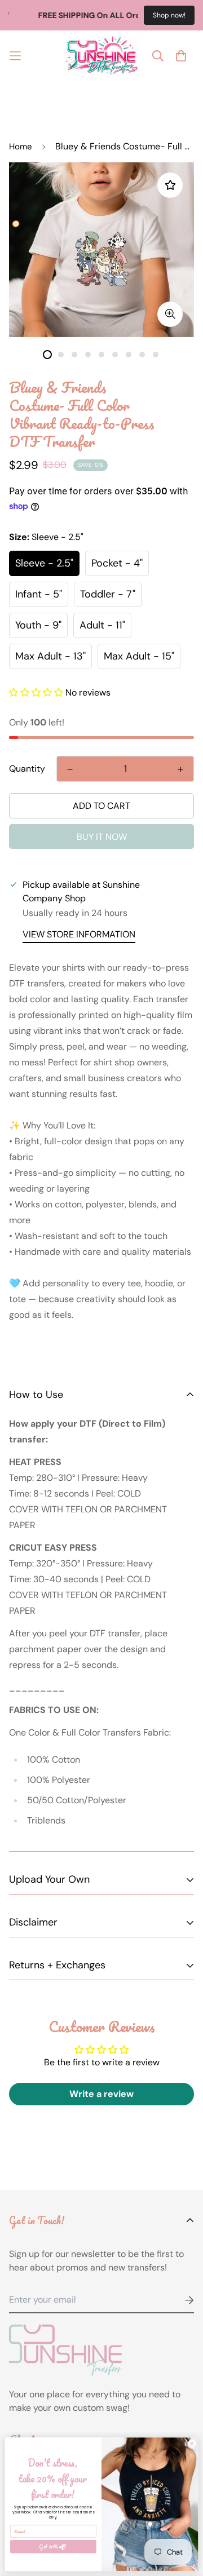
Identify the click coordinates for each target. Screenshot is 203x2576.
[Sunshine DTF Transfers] (101, 56)
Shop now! (169, 15)
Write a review (101, 2094)
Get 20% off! (53, 2547)
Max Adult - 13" (50, 656)
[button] (36, 692)
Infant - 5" (39, 594)
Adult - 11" (102, 625)
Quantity (27, 769)
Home (21, 147)
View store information (79, 934)
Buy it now (102, 837)
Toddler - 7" (108, 594)
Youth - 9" (38, 625)
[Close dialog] (191, 2444)
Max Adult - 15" (139, 656)
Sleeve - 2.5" (44, 563)
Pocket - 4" (117, 563)
